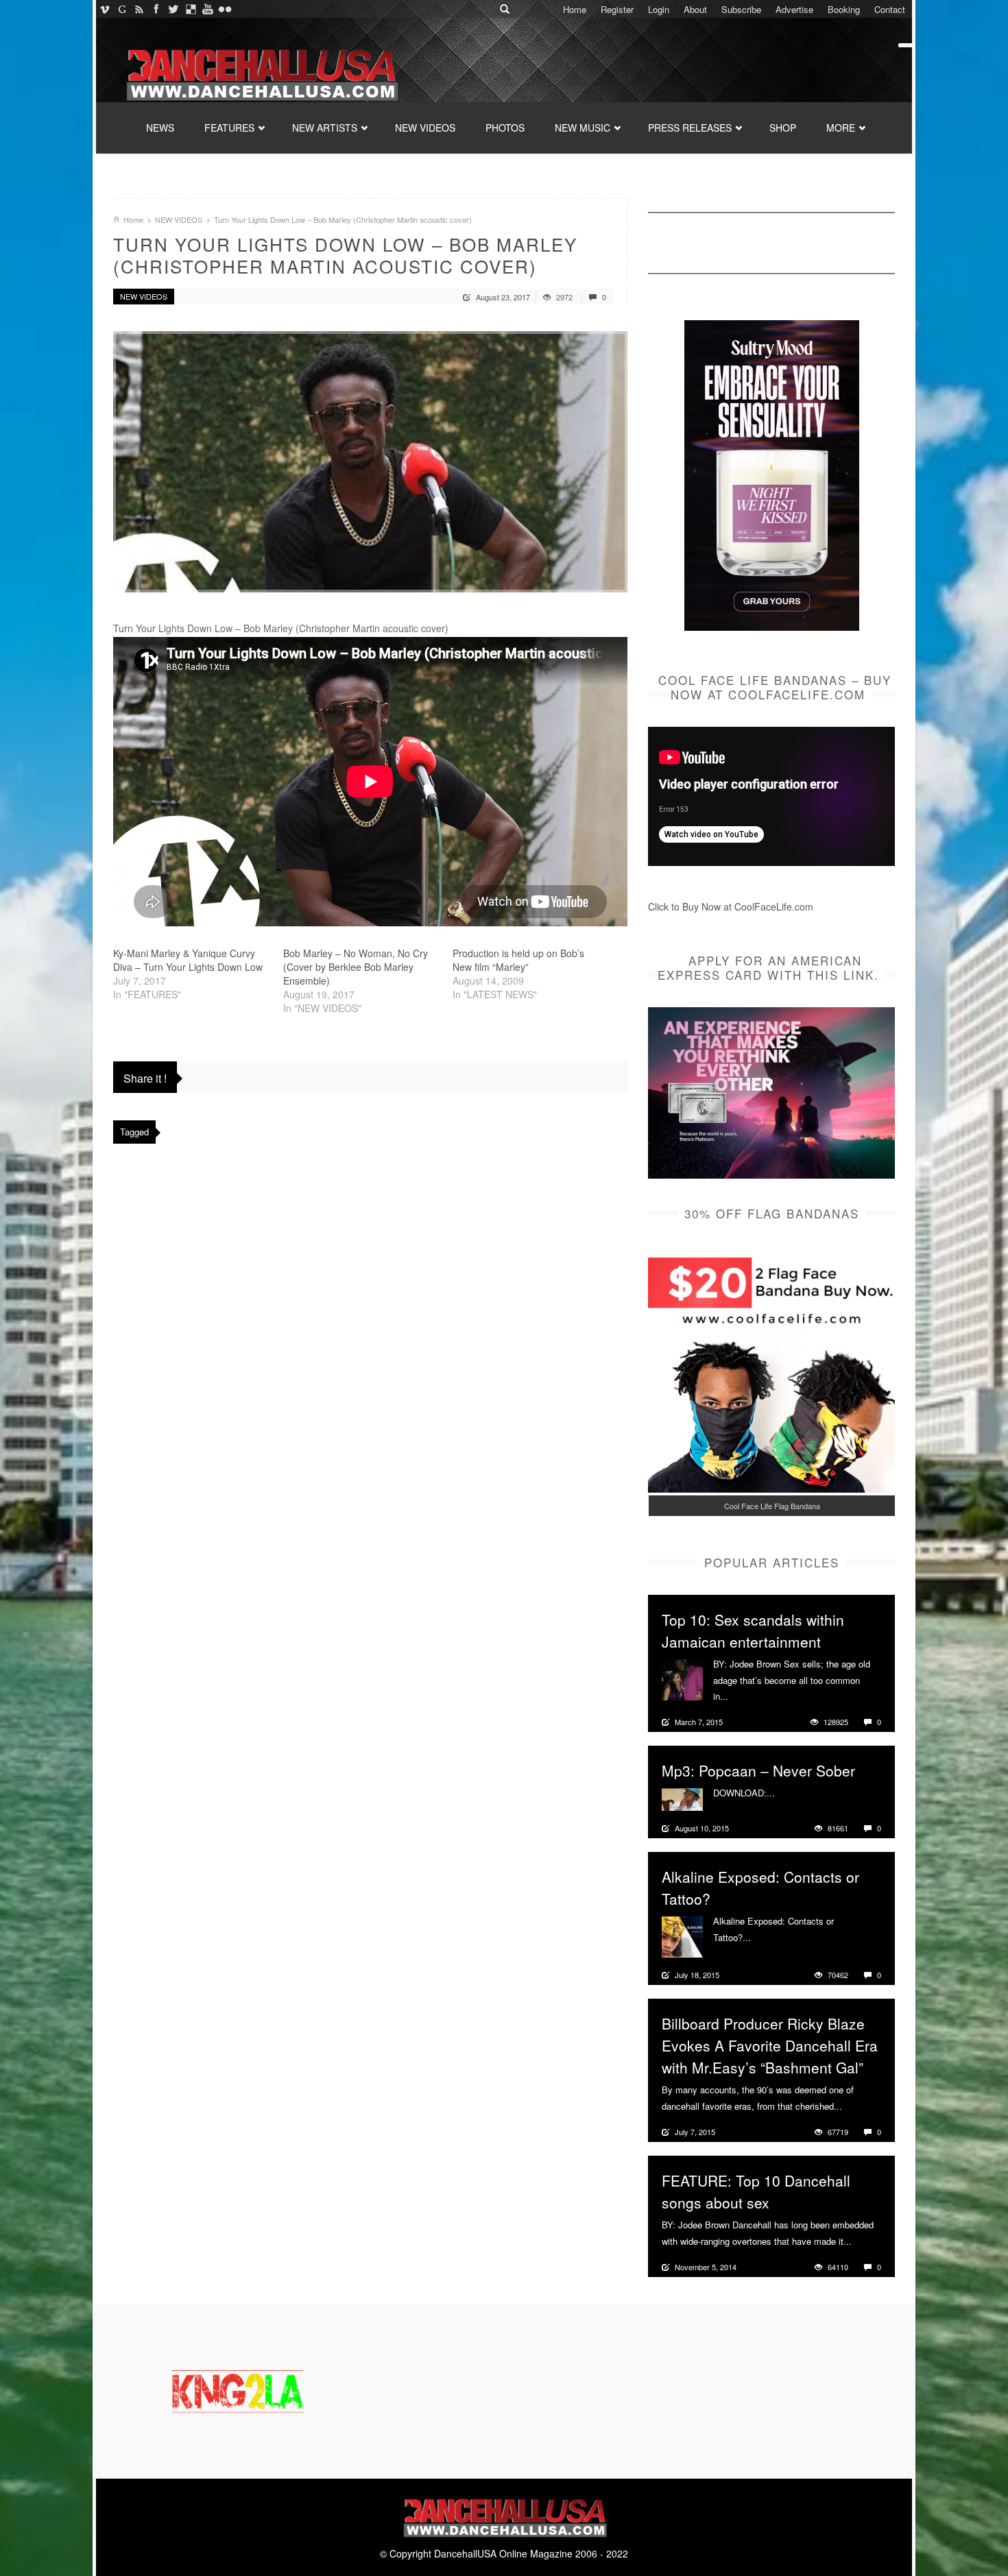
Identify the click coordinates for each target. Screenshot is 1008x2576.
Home (575, 9)
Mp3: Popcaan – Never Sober (758, 1770)
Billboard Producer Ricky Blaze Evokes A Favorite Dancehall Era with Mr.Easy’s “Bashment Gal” (770, 2045)
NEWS (160, 128)
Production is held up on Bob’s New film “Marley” (518, 960)
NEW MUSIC (583, 128)
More (740, 1696)
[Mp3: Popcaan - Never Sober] (682, 1798)
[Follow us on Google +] (122, 9)
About (695, 9)
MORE (841, 128)
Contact (890, 9)
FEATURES (229, 128)
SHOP (783, 128)
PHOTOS (505, 128)
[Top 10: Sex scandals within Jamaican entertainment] (682, 1678)
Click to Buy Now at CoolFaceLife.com (731, 906)
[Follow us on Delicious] (190, 9)
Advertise (794, 9)
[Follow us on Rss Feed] (139, 9)
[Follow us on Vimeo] (105, 9)
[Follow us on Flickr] (225, 9)
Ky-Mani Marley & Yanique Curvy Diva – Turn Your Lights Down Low (188, 960)
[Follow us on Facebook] (156, 9)
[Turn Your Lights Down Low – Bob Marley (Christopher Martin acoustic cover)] (370, 462)
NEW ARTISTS (325, 128)
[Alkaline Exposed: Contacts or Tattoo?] (682, 1936)
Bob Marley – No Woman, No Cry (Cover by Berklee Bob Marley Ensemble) (356, 967)
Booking (844, 9)
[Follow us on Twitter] (173, 9)
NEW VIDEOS (425, 128)
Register (617, 9)
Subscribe (741, 9)
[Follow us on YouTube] (207, 9)
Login (659, 9)
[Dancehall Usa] (261, 72)
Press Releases (690, 128)
